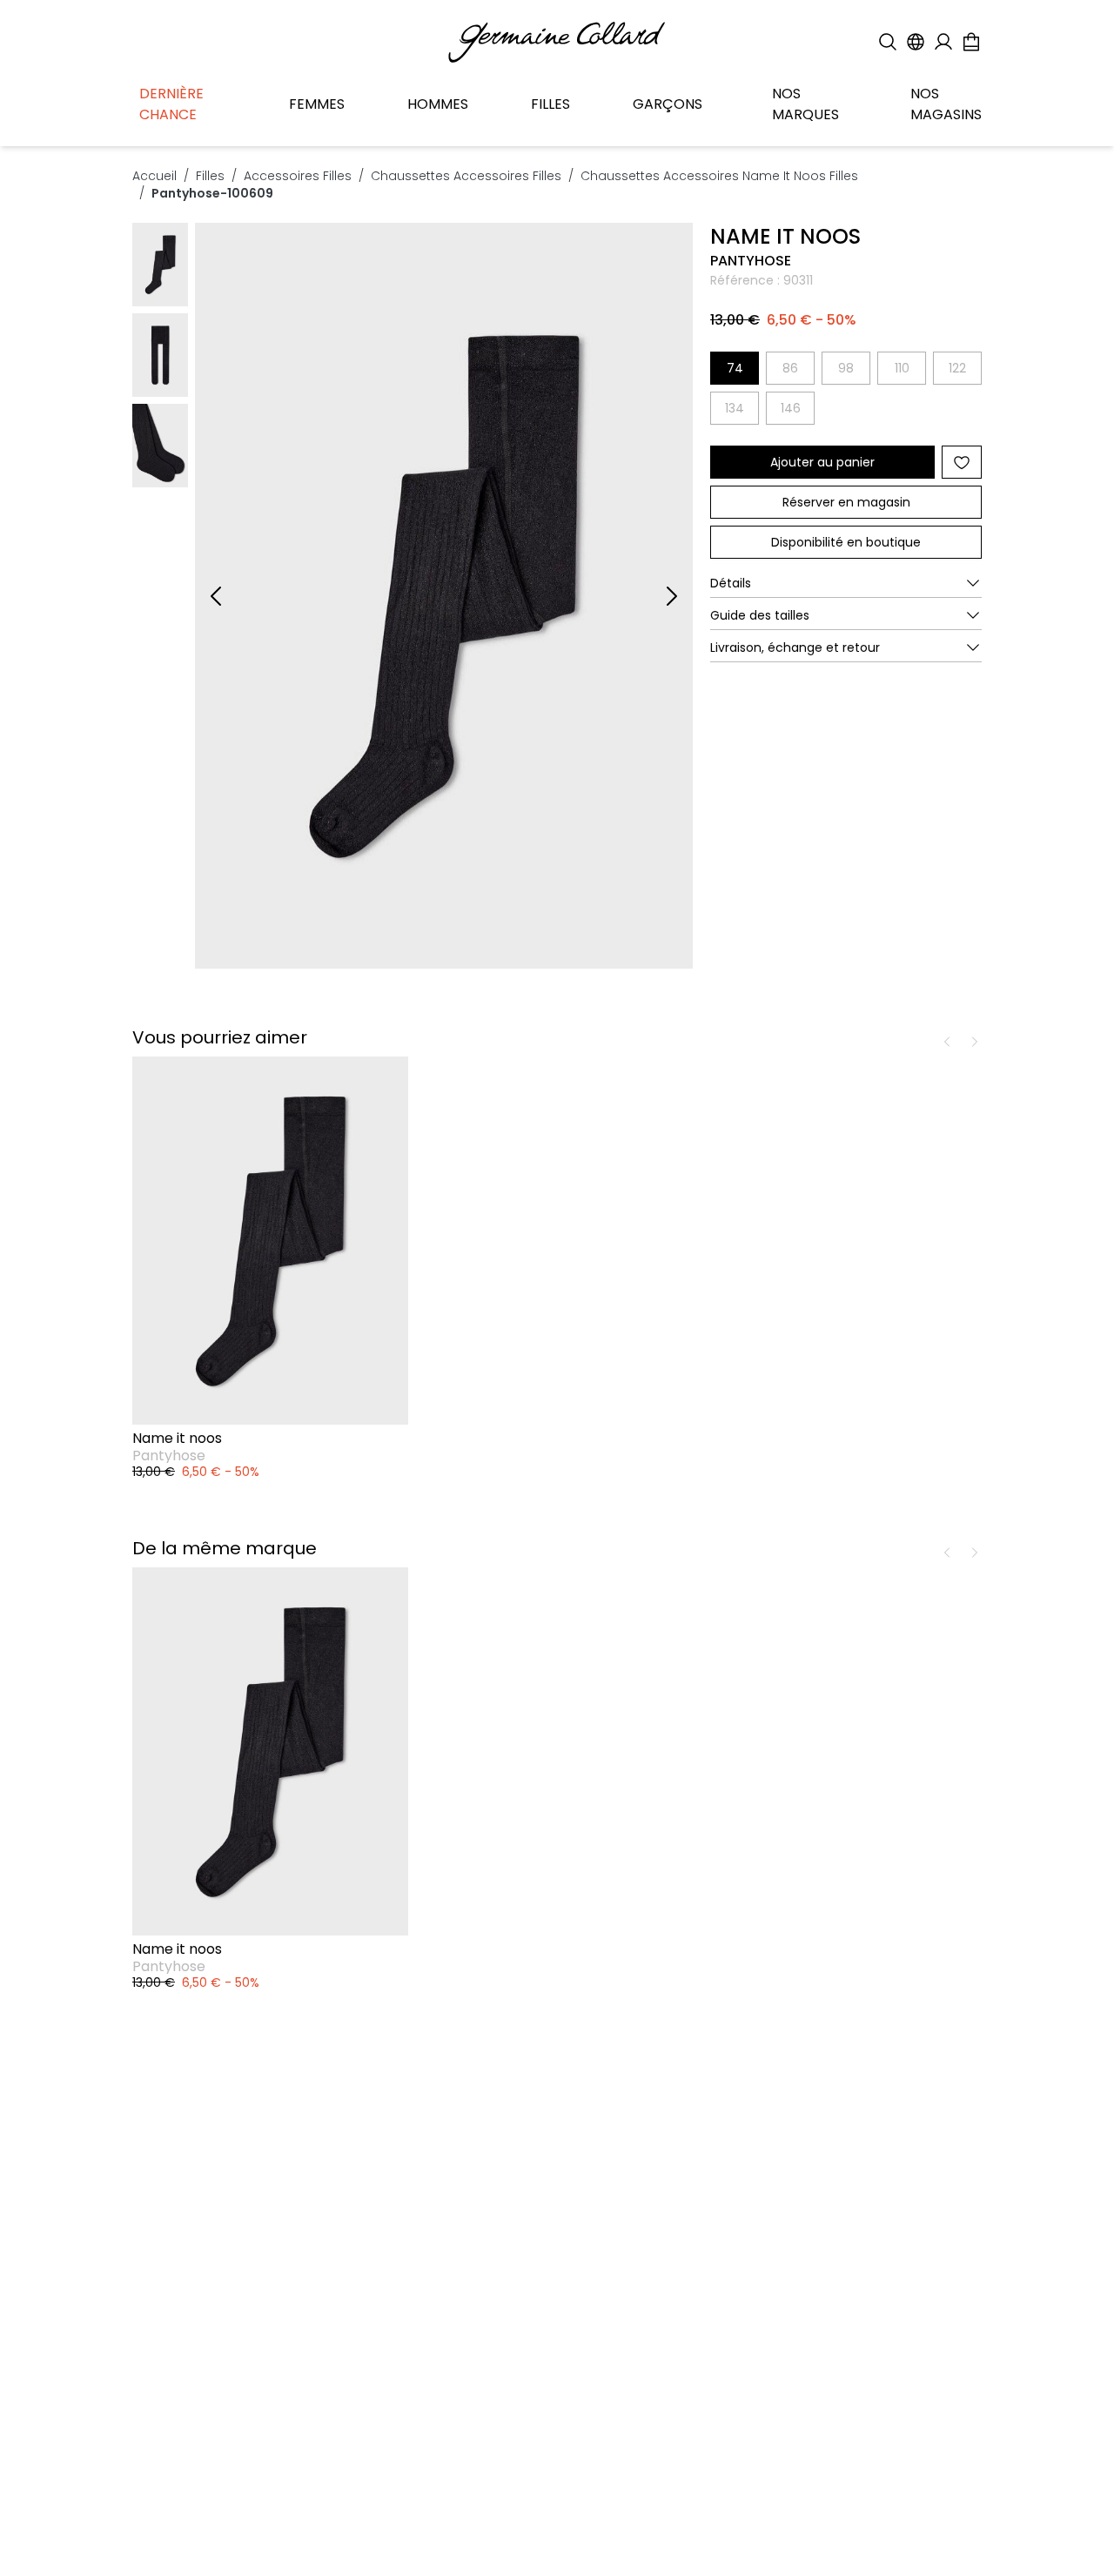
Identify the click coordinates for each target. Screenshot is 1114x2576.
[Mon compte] (943, 42)
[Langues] (916, 42)
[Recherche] (888, 42)
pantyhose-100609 (212, 193)
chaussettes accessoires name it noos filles (719, 176)
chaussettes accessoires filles (466, 176)
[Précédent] (216, 596)
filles (210, 176)
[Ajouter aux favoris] (962, 462)
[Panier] (971, 42)
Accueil (154, 176)
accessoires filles (298, 176)
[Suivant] (672, 596)
